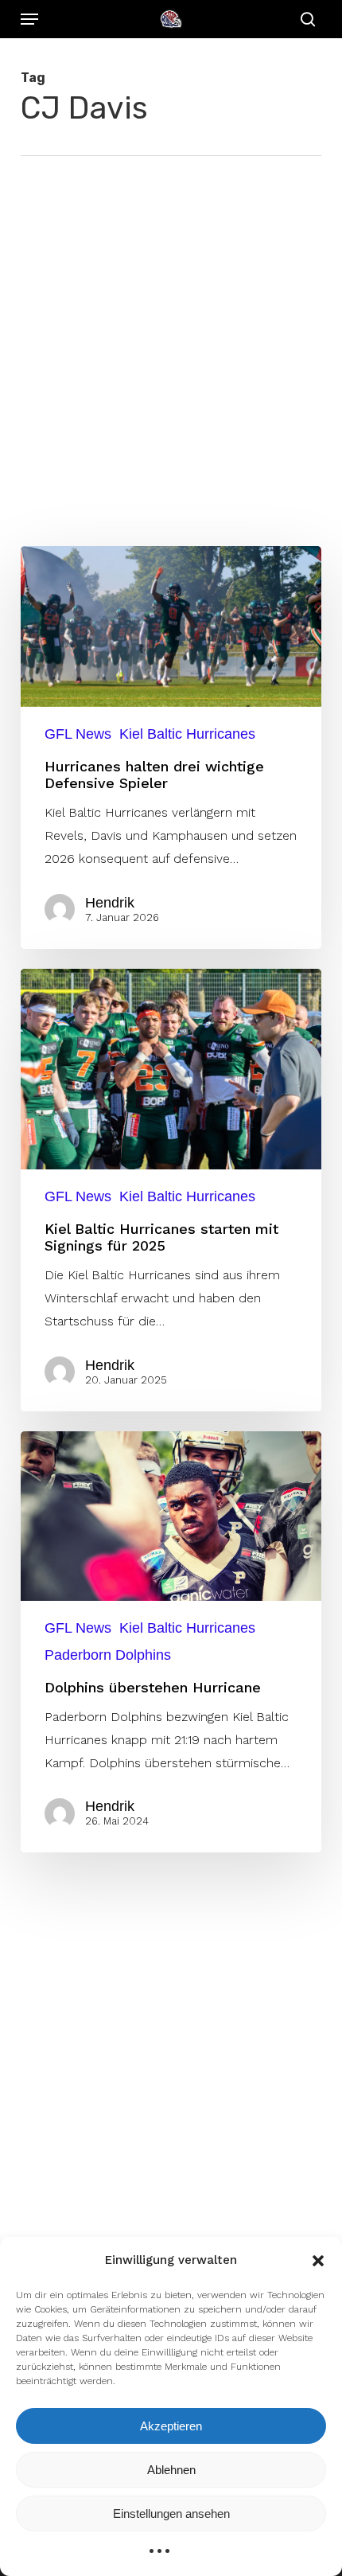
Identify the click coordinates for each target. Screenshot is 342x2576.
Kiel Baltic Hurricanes (187, 734)
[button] (318, 2261)
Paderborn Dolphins (108, 1655)
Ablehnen (171, 2470)
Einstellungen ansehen (171, 2514)
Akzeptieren (171, 2426)
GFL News (78, 734)
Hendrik (110, 903)
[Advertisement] (171, 335)
